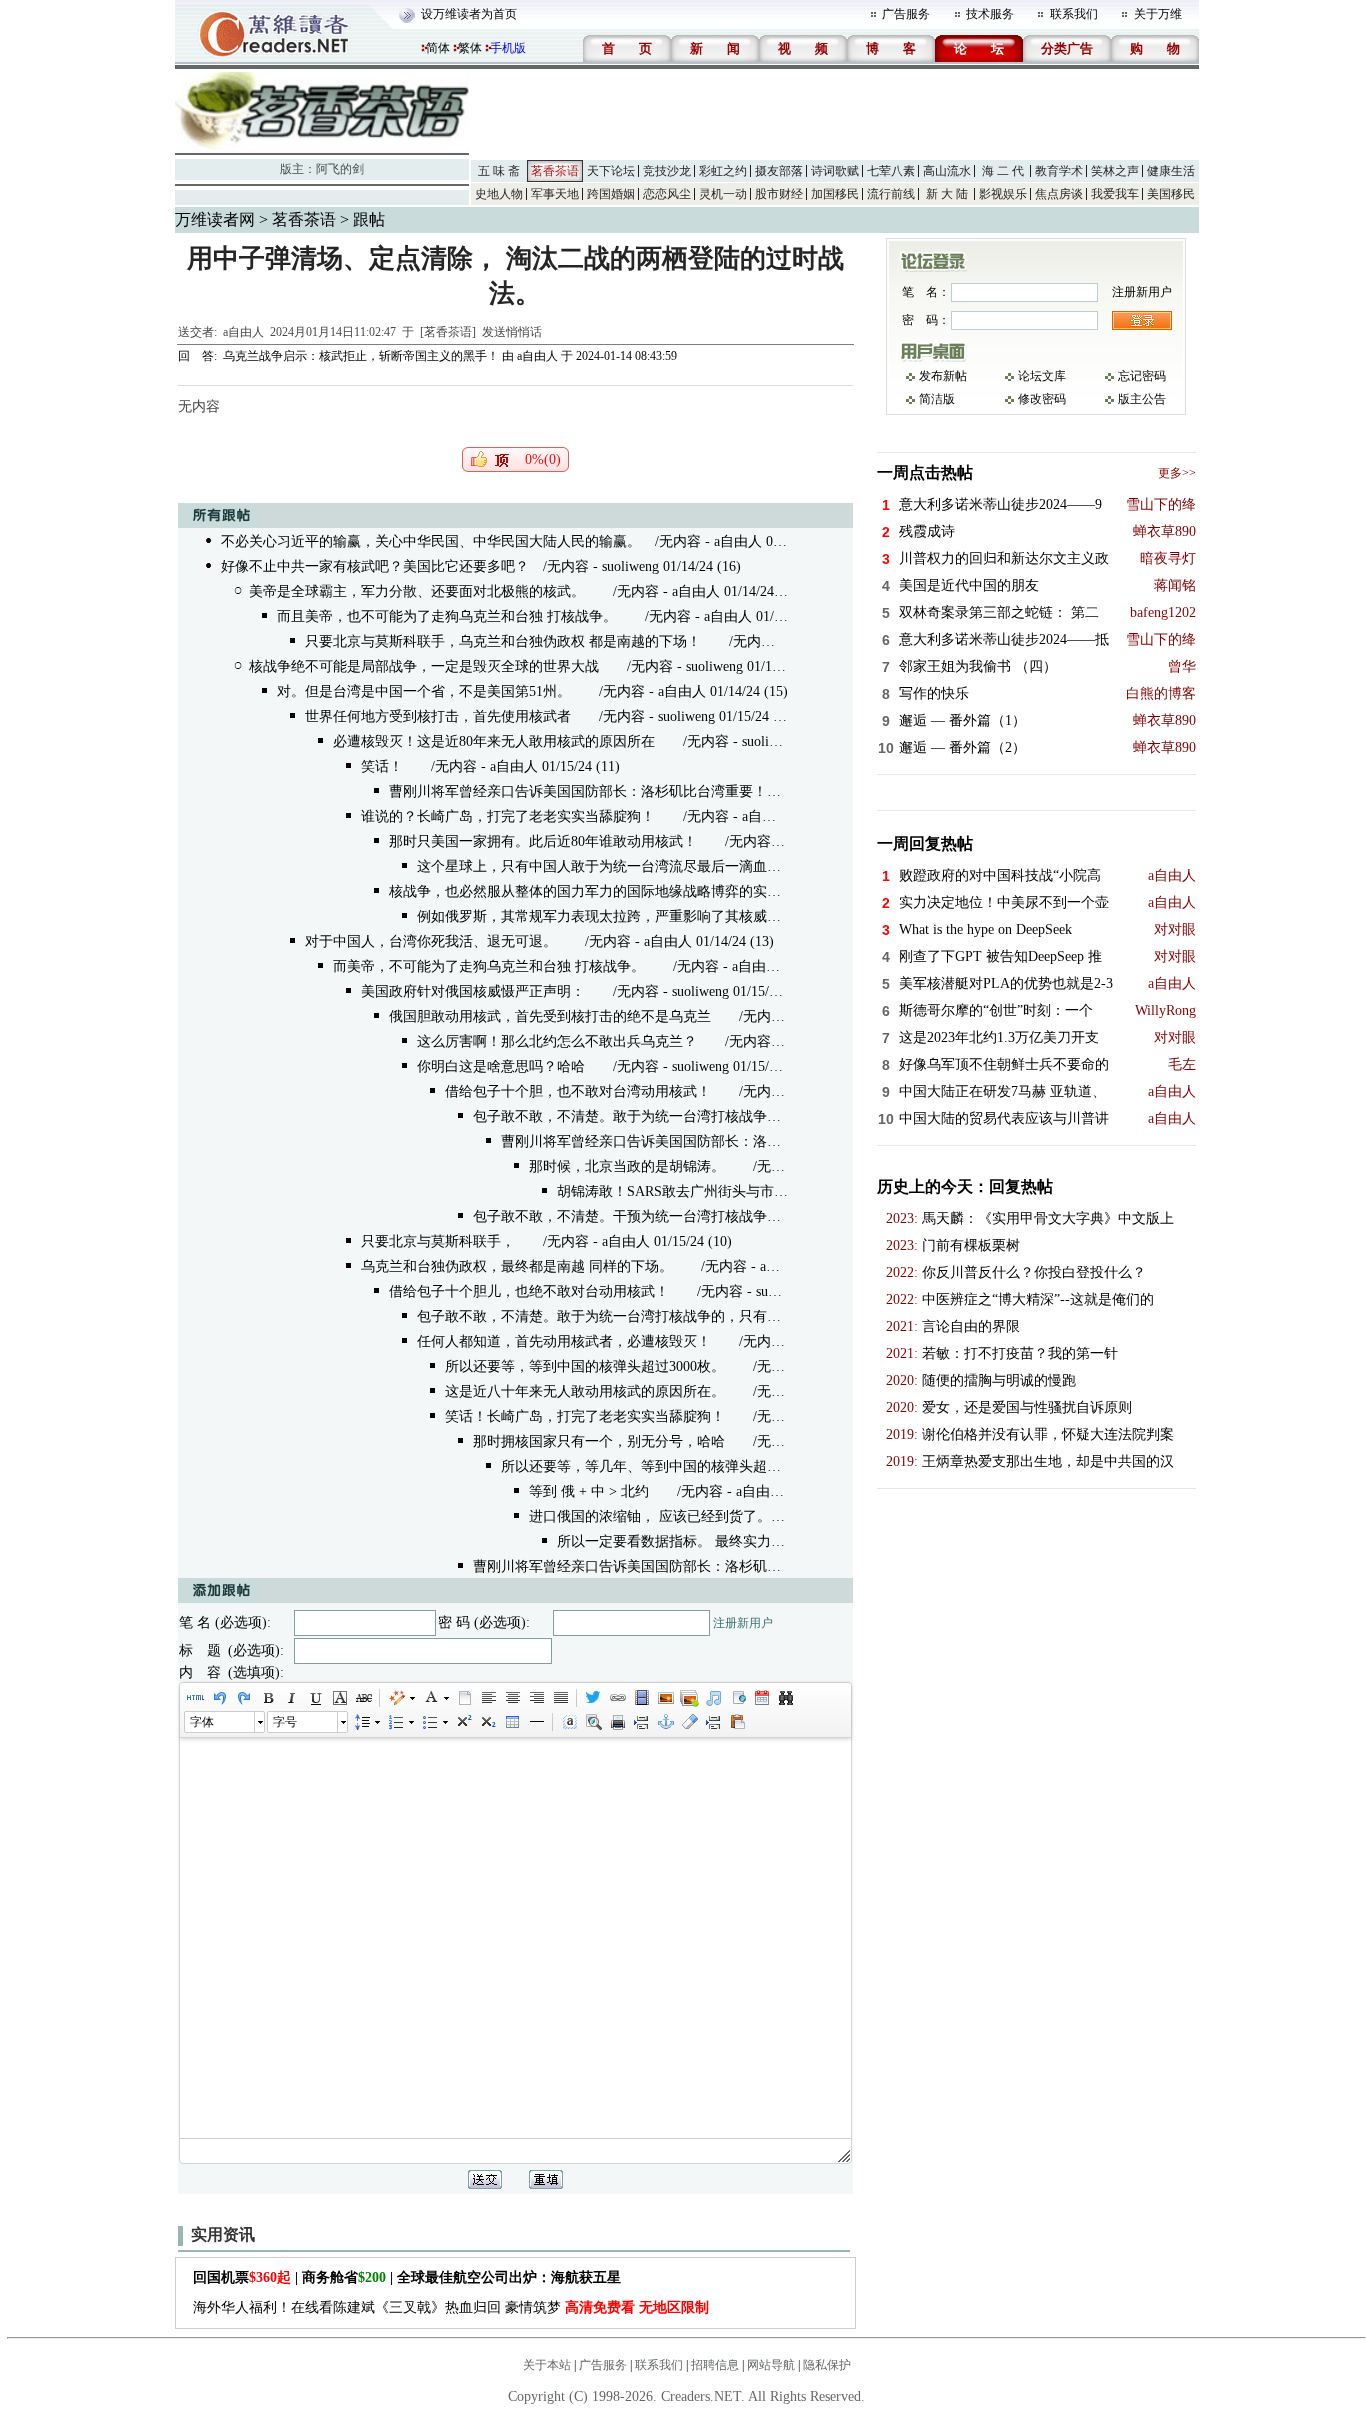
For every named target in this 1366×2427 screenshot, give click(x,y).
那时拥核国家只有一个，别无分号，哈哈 (599, 1441)
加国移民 (835, 194)
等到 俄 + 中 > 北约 (589, 1491)
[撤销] (219, 1698)
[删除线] (363, 1698)
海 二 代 (1003, 171)
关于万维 (1158, 14)
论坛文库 (1042, 376)
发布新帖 (943, 376)
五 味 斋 (499, 171)
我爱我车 (1115, 194)
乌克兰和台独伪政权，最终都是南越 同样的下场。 (517, 1266)
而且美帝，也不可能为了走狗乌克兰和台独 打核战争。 (447, 616)
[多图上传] (689, 1698)
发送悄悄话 (512, 332)
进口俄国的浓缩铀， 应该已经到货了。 (650, 1516)
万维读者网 (215, 219)
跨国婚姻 (611, 194)
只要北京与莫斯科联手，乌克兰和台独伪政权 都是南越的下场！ (503, 641)
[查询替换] (785, 1698)
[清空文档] (464, 1698)
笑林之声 (1115, 171)
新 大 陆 (947, 194)
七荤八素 (891, 171)
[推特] (593, 1698)
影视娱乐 (1003, 194)
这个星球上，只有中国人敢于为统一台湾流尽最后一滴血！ (599, 866)
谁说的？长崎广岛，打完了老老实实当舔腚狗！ (508, 816)
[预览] (593, 1722)
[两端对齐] (560, 1698)
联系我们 (1074, 14)
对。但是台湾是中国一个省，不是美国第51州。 (424, 691)
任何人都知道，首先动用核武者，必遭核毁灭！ (564, 1341)
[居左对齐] (488, 1698)
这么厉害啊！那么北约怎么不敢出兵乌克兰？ (557, 1041)
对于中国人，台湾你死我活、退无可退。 (431, 941)
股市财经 (779, 194)
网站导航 (771, 2365)
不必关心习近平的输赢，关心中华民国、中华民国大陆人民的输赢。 (431, 541)
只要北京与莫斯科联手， (438, 1241)
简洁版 (937, 399)
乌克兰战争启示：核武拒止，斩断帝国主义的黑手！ (361, 356)
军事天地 (555, 194)
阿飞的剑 (340, 169)
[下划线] (315, 1698)
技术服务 (990, 14)
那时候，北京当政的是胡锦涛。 (627, 1166)
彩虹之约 (723, 171)
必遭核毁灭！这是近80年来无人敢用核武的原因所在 (494, 741)
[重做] (243, 1698)
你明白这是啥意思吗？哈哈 (501, 1066)
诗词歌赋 (835, 171)
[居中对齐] (512, 1698)
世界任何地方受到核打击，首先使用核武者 (438, 716)
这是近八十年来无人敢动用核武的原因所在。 (585, 1391)
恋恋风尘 (667, 194)
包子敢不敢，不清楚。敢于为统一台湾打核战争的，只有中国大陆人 (683, 1116)
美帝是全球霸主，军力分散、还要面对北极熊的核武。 (417, 591)
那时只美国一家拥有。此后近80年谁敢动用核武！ (543, 841)
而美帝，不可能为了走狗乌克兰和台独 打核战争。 (489, 966)
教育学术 (1059, 171)
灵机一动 (723, 194)
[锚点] (665, 1722)
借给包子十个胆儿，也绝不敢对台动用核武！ (529, 1291)
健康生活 (1171, 171)
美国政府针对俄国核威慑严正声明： (473, 991)
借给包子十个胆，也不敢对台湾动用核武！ (578, 1091)
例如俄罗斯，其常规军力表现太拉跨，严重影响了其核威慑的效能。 (627, 916)
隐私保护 (827, 2365)
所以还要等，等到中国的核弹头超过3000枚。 (585, 1366)
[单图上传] (665, 1698)
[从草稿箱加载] (737, 1722)
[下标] (487, 1722)
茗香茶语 (555, 171)
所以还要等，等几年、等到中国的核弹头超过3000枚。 (669, 1466)
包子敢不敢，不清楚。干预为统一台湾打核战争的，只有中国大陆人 (683, 1216)
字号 (285, 1722)
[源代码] (195, 1698)
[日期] (761, 1698)
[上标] (463, 1722)
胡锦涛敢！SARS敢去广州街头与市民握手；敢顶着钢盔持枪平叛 (756, 1191)
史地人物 (499, 194)
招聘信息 (715, 2365)
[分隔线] (536, 1722)
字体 (202, 1722)
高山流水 (947, 171)
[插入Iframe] (737, 1698)
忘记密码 (1142, 376)
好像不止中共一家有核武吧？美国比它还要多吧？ (375, 566)
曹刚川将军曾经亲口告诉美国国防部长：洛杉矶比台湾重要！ (578, 791)
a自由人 (243, 332)
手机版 (508, 48)
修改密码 (1042, 399)
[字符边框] (339, 1698)
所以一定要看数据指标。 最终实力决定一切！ (699, 1541)
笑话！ (382, 766)
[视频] (641, 1698)
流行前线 (891, 194)
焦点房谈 (1059, 194)
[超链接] (617, 1698)
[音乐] (713, 1698)
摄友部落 (779, 171)
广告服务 (906, 14)
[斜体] (291, 1698)
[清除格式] (689, 1722)
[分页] (641, 1722)
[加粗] (267, 1698)
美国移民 (1171, 194)
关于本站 (547, 2365)
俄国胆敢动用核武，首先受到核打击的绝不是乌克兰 (550, 1016)
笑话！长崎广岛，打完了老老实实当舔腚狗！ (585, 1416)
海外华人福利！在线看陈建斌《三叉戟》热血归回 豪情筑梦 (451, 2307)
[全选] (569, 1722)
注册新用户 (743, 1623)
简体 (438, 48)
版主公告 (1142, 399)
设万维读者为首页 (469, 14)
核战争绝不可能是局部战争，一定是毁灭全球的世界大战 (424, 666)
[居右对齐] (536, 1698)
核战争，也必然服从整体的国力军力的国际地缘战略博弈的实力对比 (599, 891)
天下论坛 (611, 171)
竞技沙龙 (667, 171)
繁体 (470, 48)
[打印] (617, 1722)
